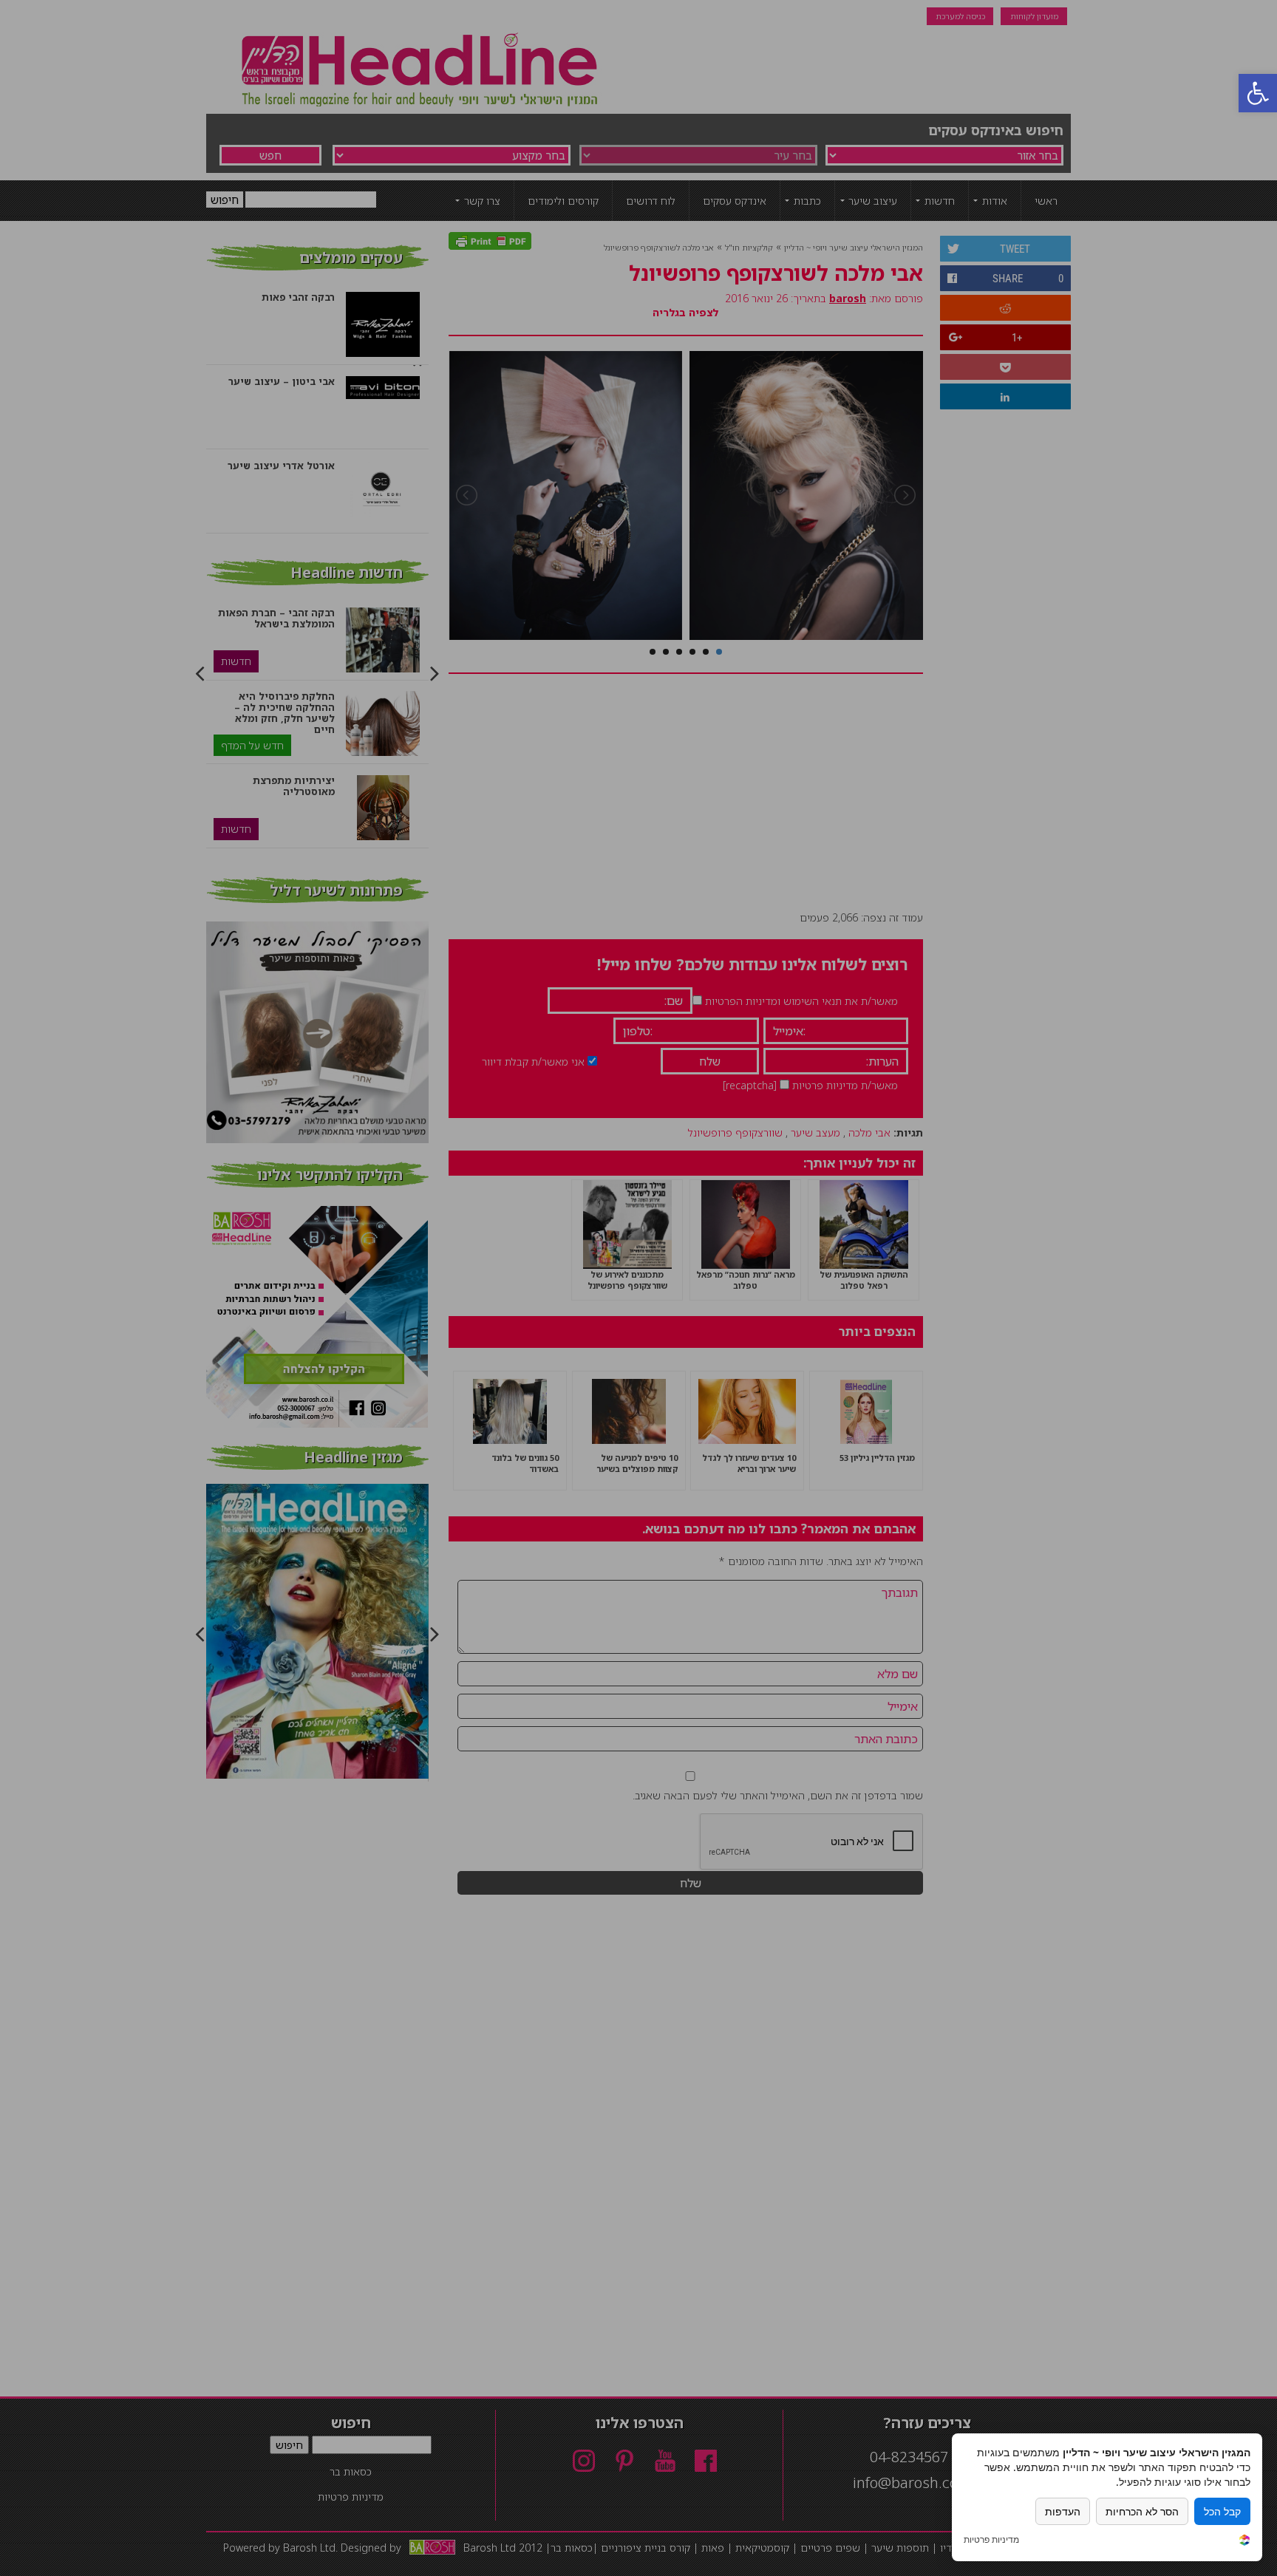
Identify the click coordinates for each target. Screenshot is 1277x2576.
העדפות (1063, 2511)
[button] (1258, 93)
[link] (1244, 2542)
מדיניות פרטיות (991, 2540)
